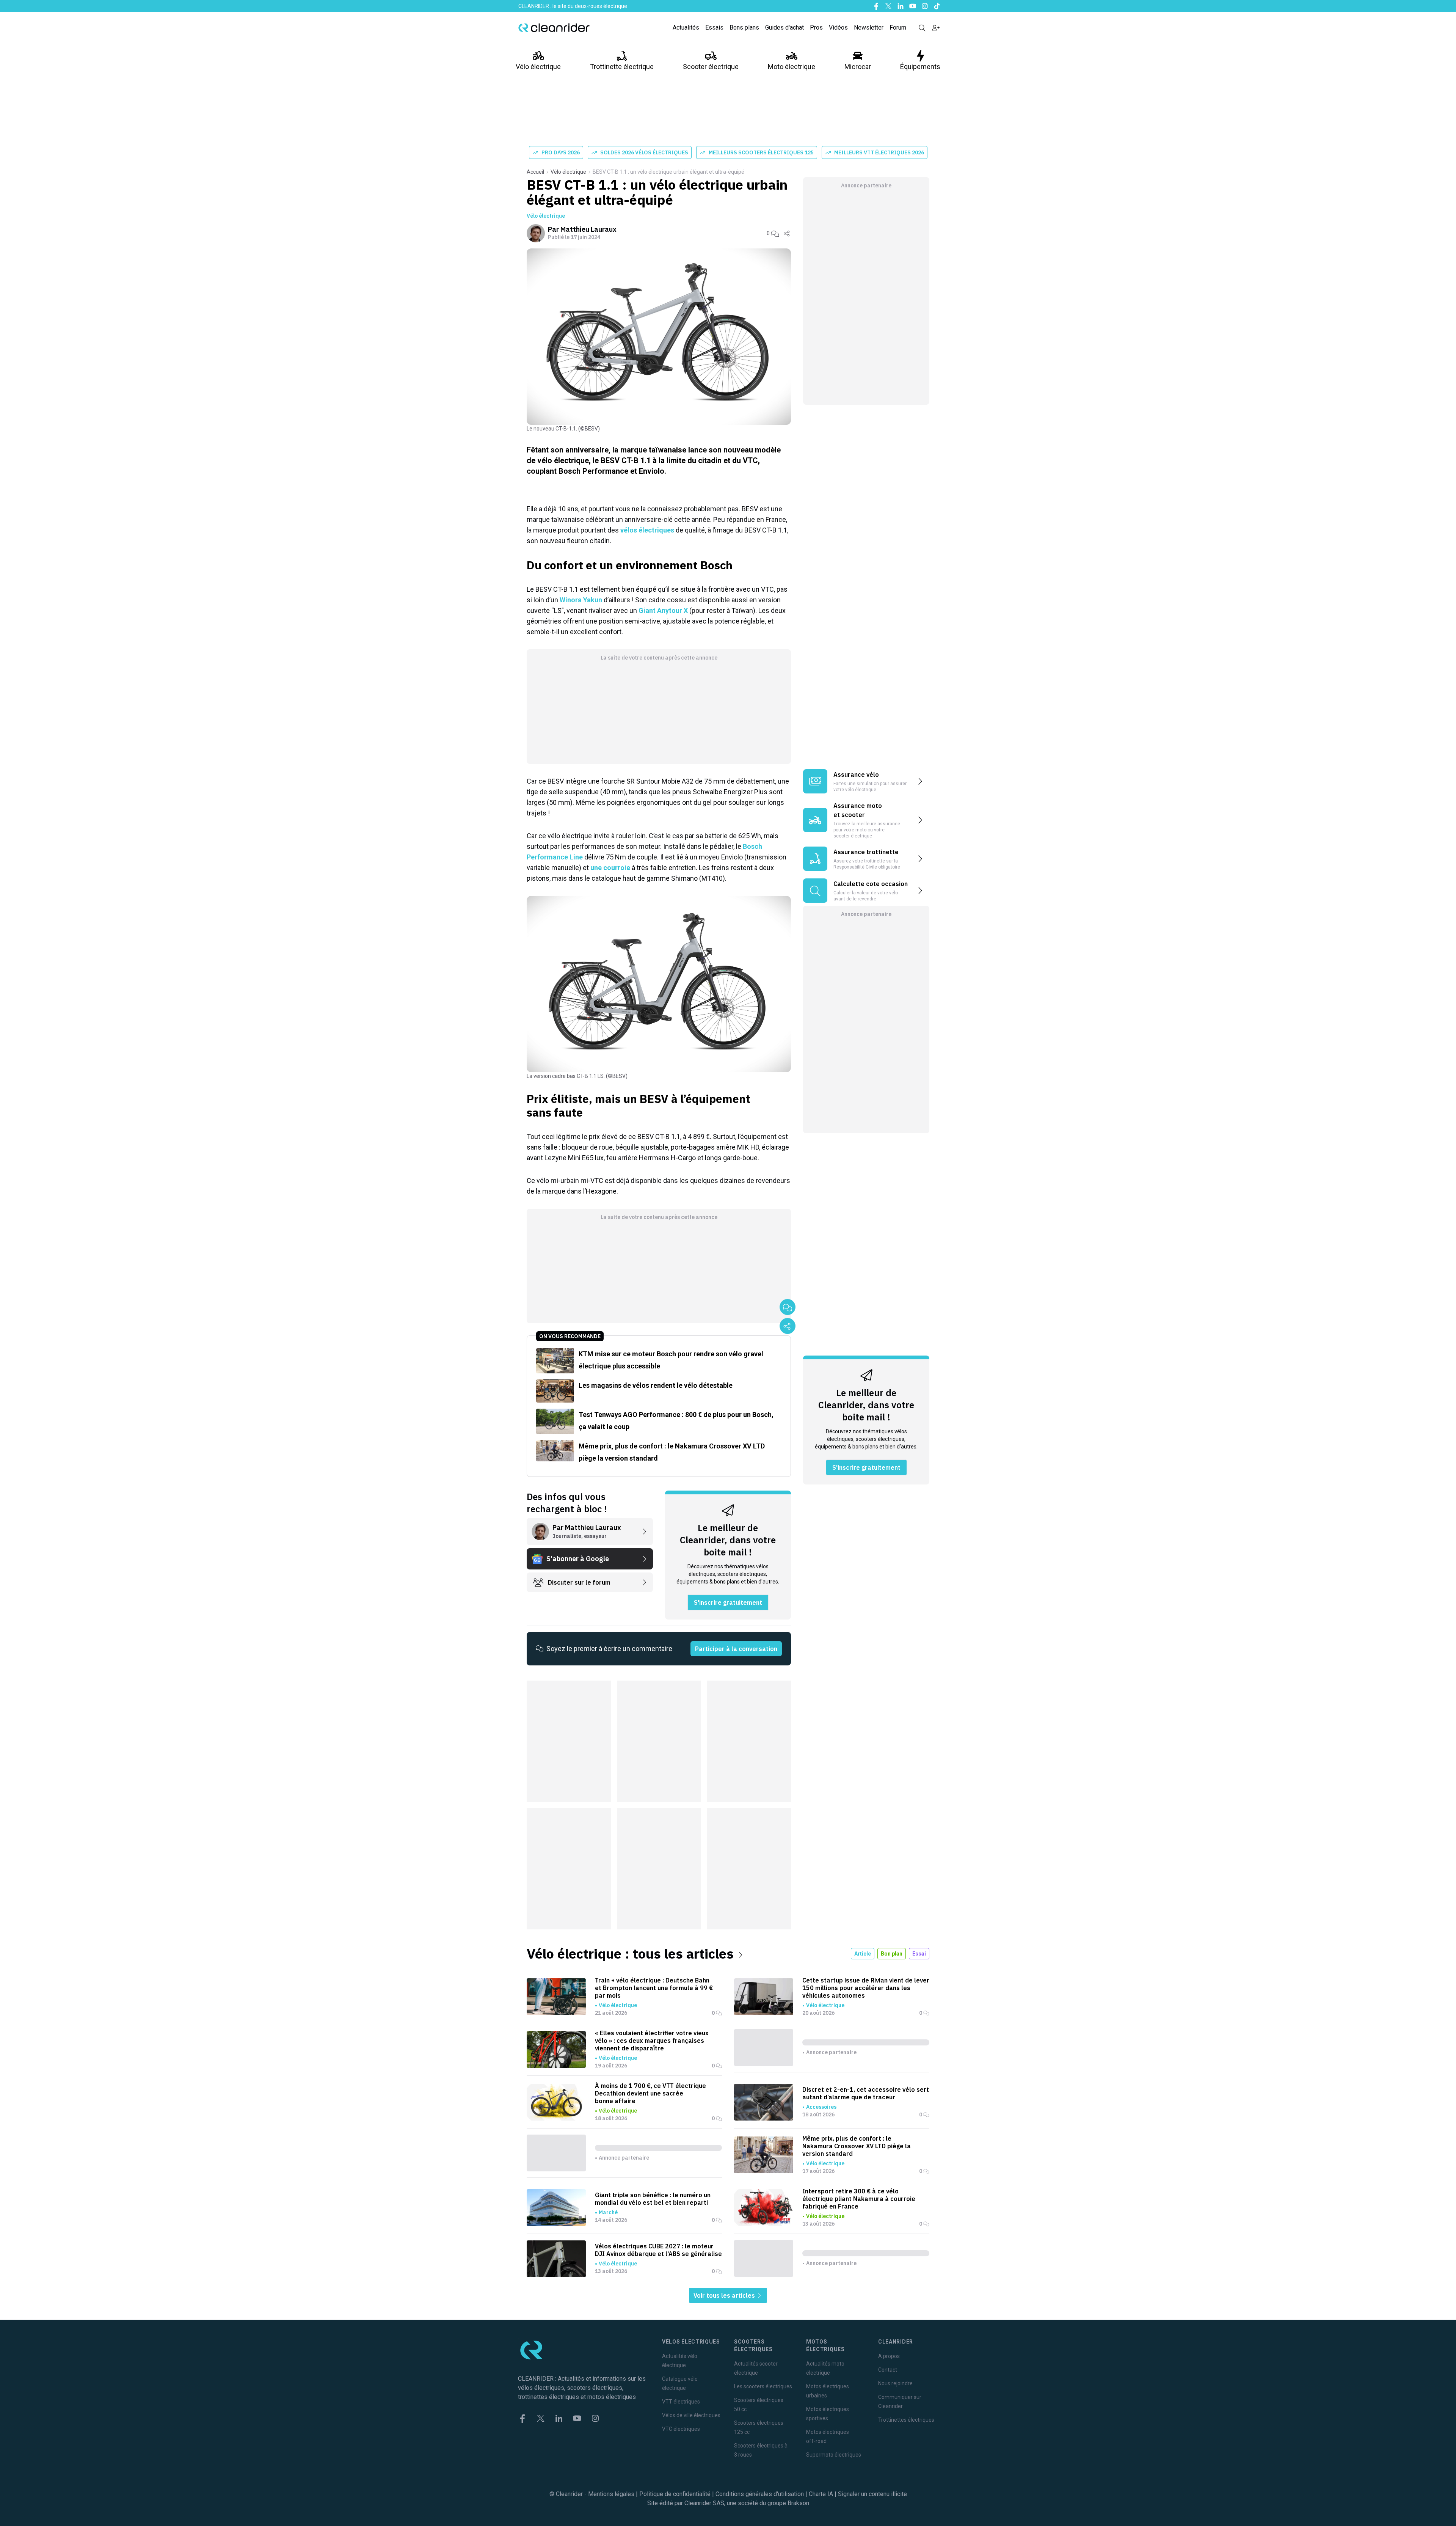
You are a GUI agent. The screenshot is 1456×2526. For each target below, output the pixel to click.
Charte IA (821, 2494)
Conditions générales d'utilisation (760, 2494)
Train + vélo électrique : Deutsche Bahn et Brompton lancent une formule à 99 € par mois (654, 1988)
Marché (608, 2212)
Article (863, 1954)
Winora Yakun (581, 600)
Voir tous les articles (725, 2295)
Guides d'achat (784, 27)
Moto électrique (792, 67)
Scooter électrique (711, 67)
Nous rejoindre (895, 2383)
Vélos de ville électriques (691, 2415)
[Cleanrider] (554, 28)
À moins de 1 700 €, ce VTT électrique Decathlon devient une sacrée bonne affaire (650, 2093)
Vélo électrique (538, 67)
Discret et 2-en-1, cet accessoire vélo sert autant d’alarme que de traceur (866, 2093)
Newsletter (869, 27)
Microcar (858, 67)
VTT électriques (681, 2402)
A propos (889, 2356)
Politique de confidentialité (675, 2494)
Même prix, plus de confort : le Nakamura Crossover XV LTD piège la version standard (857, 2146)
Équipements (920, 67)
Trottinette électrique (622, 67)
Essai (919, 1954)
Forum (898, 27)
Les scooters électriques (763, 2386)
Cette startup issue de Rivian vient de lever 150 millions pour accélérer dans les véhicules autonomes (866, 1988)
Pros (816, 27)
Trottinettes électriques (906, 2420)
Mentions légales (611, 2494)
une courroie (610, 868)
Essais (714, 27)
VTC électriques (681, 2429)
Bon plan (892, 1954)
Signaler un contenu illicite (872, 2494)
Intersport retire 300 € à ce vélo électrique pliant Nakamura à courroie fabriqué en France (859, 2199)
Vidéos (838, 27)
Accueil (535, 172)
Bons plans (744, 27)
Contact (888, 2370)
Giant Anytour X (663, 610)
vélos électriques (647, 530)
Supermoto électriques (834, 2455)
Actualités (686, 27)
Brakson (798, 2503)
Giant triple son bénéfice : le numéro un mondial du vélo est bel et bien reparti (653, 2199)
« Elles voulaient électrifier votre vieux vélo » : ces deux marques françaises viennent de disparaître (652, 2041)
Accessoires (821, 2107)
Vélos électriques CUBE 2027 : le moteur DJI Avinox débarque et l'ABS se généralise (658, 2250)
